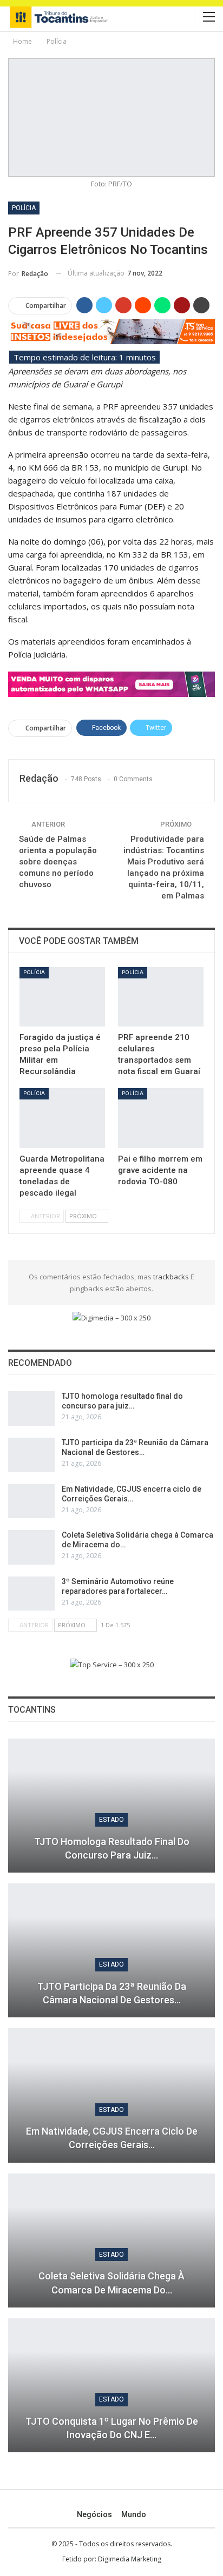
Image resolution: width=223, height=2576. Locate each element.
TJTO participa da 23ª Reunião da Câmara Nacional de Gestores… (112, 1993)
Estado (111, 1820)
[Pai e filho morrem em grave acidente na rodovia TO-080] (161, 1118)
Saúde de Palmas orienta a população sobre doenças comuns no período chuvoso (58, 862)
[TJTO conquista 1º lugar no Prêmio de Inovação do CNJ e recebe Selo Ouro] (111, 2385)
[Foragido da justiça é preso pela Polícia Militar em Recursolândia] (62, 997)
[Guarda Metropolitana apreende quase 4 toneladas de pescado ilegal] (62, 1118)
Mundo (134, 2514)
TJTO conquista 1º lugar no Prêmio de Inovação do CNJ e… (112, 2428)
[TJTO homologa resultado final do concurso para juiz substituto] (31, 1408)
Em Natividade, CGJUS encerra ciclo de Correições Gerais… (112, 2138)
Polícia (24, 208)
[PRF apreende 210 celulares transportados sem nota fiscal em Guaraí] (161, 997)
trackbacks (172, 1277)
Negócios (94, 2514)
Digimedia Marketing (130, 2559)
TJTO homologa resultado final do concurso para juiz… (112, 1848)
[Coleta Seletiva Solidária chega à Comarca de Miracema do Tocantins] (31, 1547)
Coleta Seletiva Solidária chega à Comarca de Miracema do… (111, 2283)
